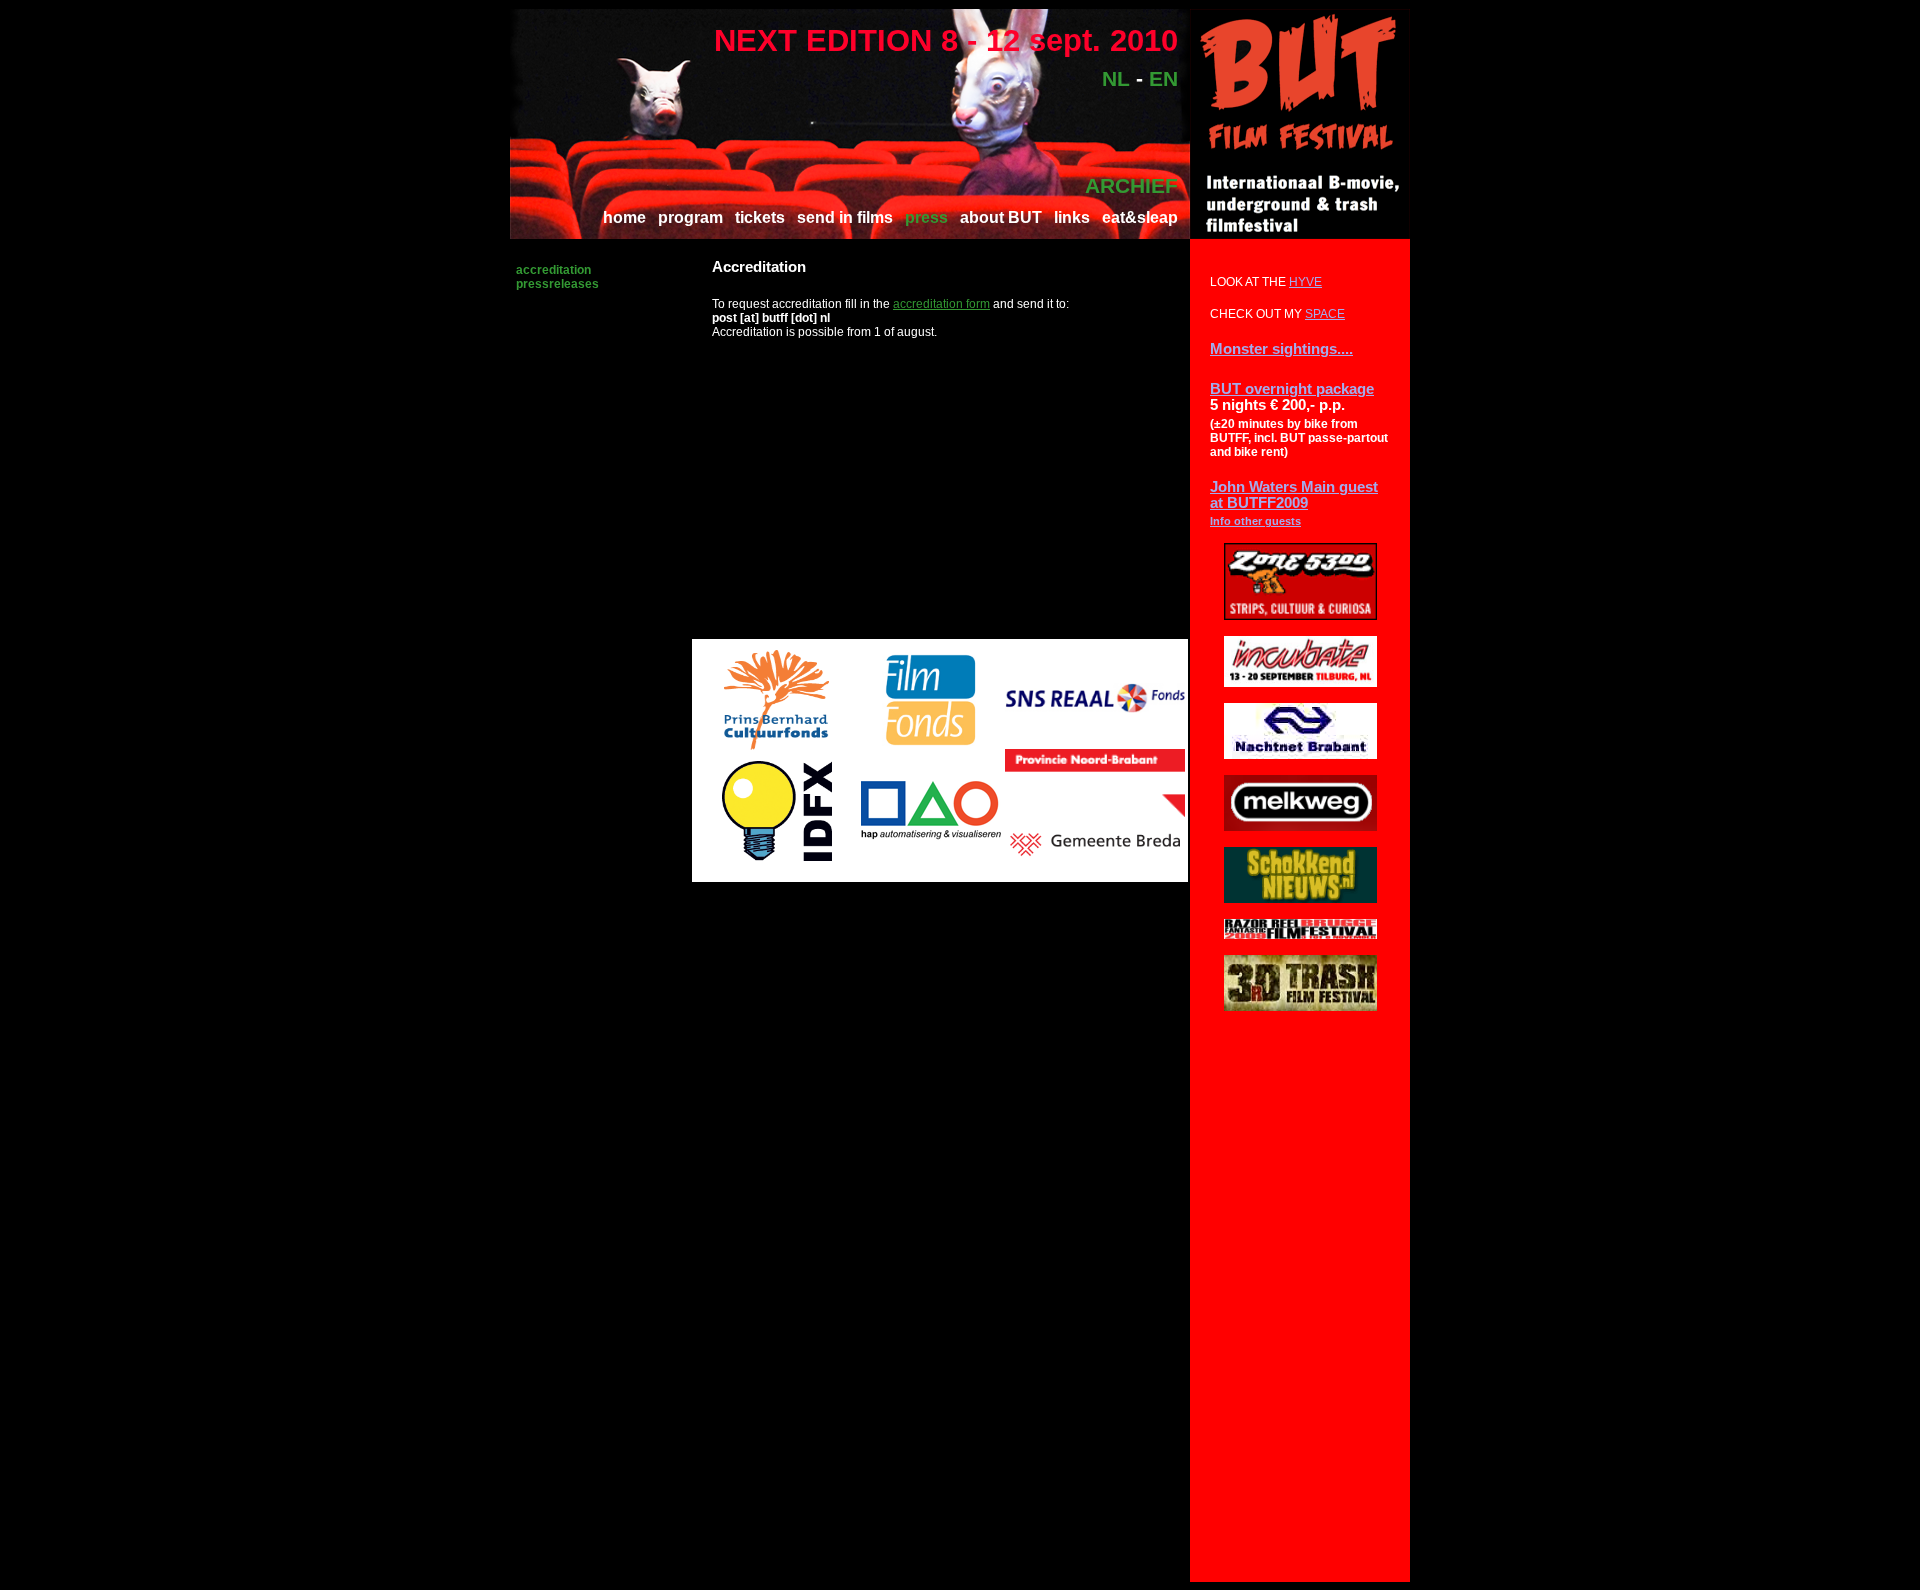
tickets (760, 217)
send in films (845, 217)
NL (1116, 79)
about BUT (1001, 217)
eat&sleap (1140, 217)
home (624, 217)
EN (1163, 79)
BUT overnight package (1292, 389)
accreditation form (941, 304)
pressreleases (557, 284)
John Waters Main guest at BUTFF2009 (1294, 495)
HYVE (1305, 282)
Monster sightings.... (1281, 349)
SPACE (1325, 314)
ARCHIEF (1131, 186)
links (1072, 217)
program (690, 217)
